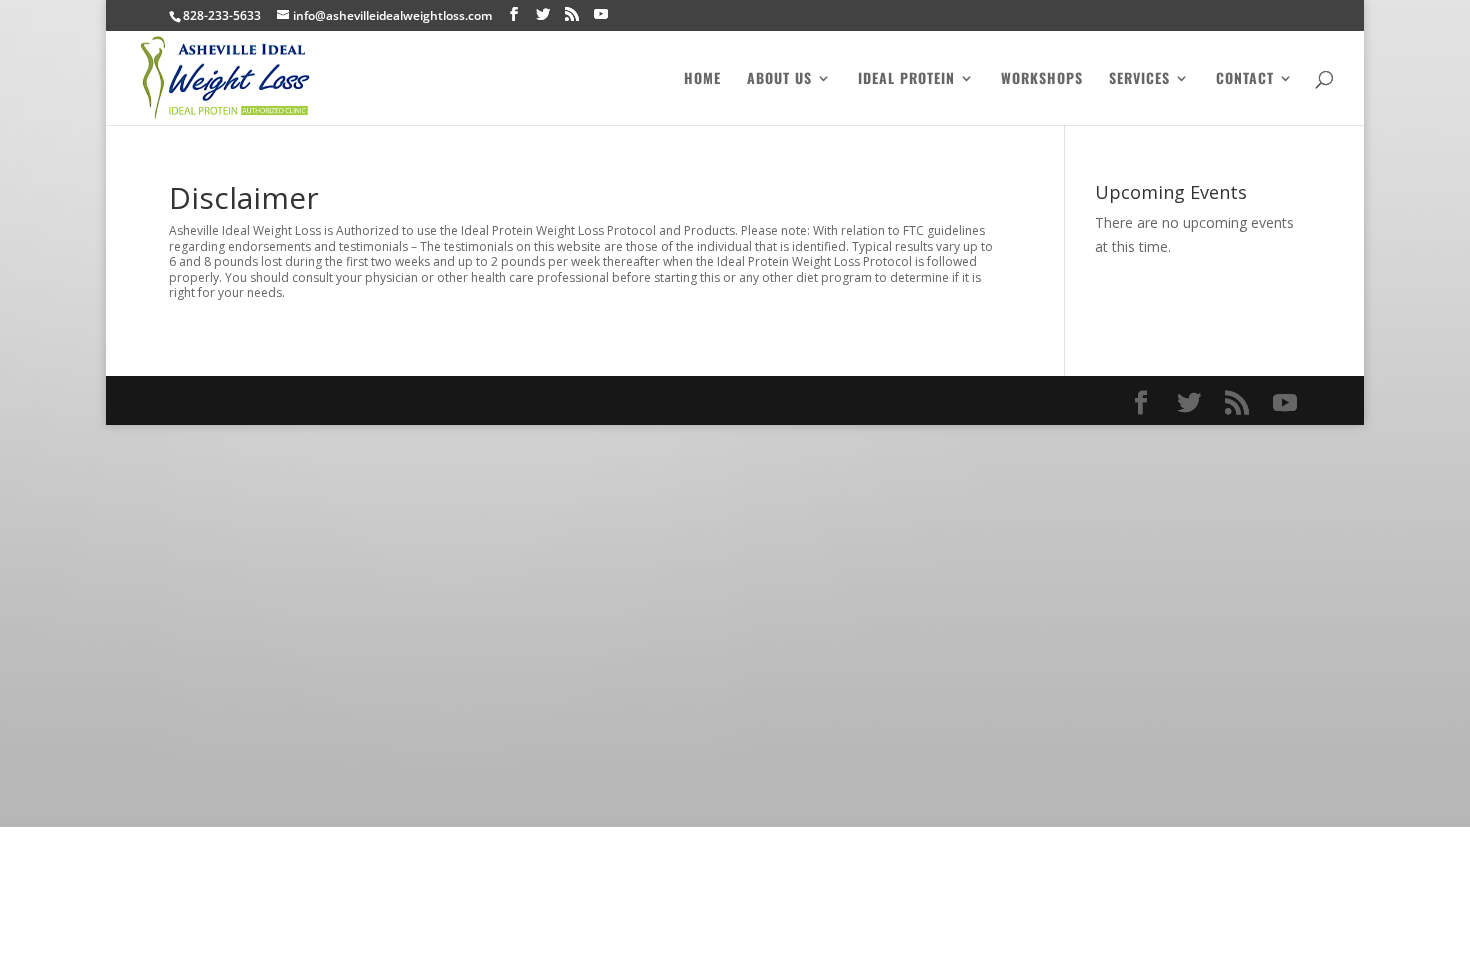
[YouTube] (601, 14)
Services (1139, 79)
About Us (779, 79)
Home (702, 79)
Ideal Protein (906, 79)
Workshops (1042, 79)
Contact (1245, 79)
